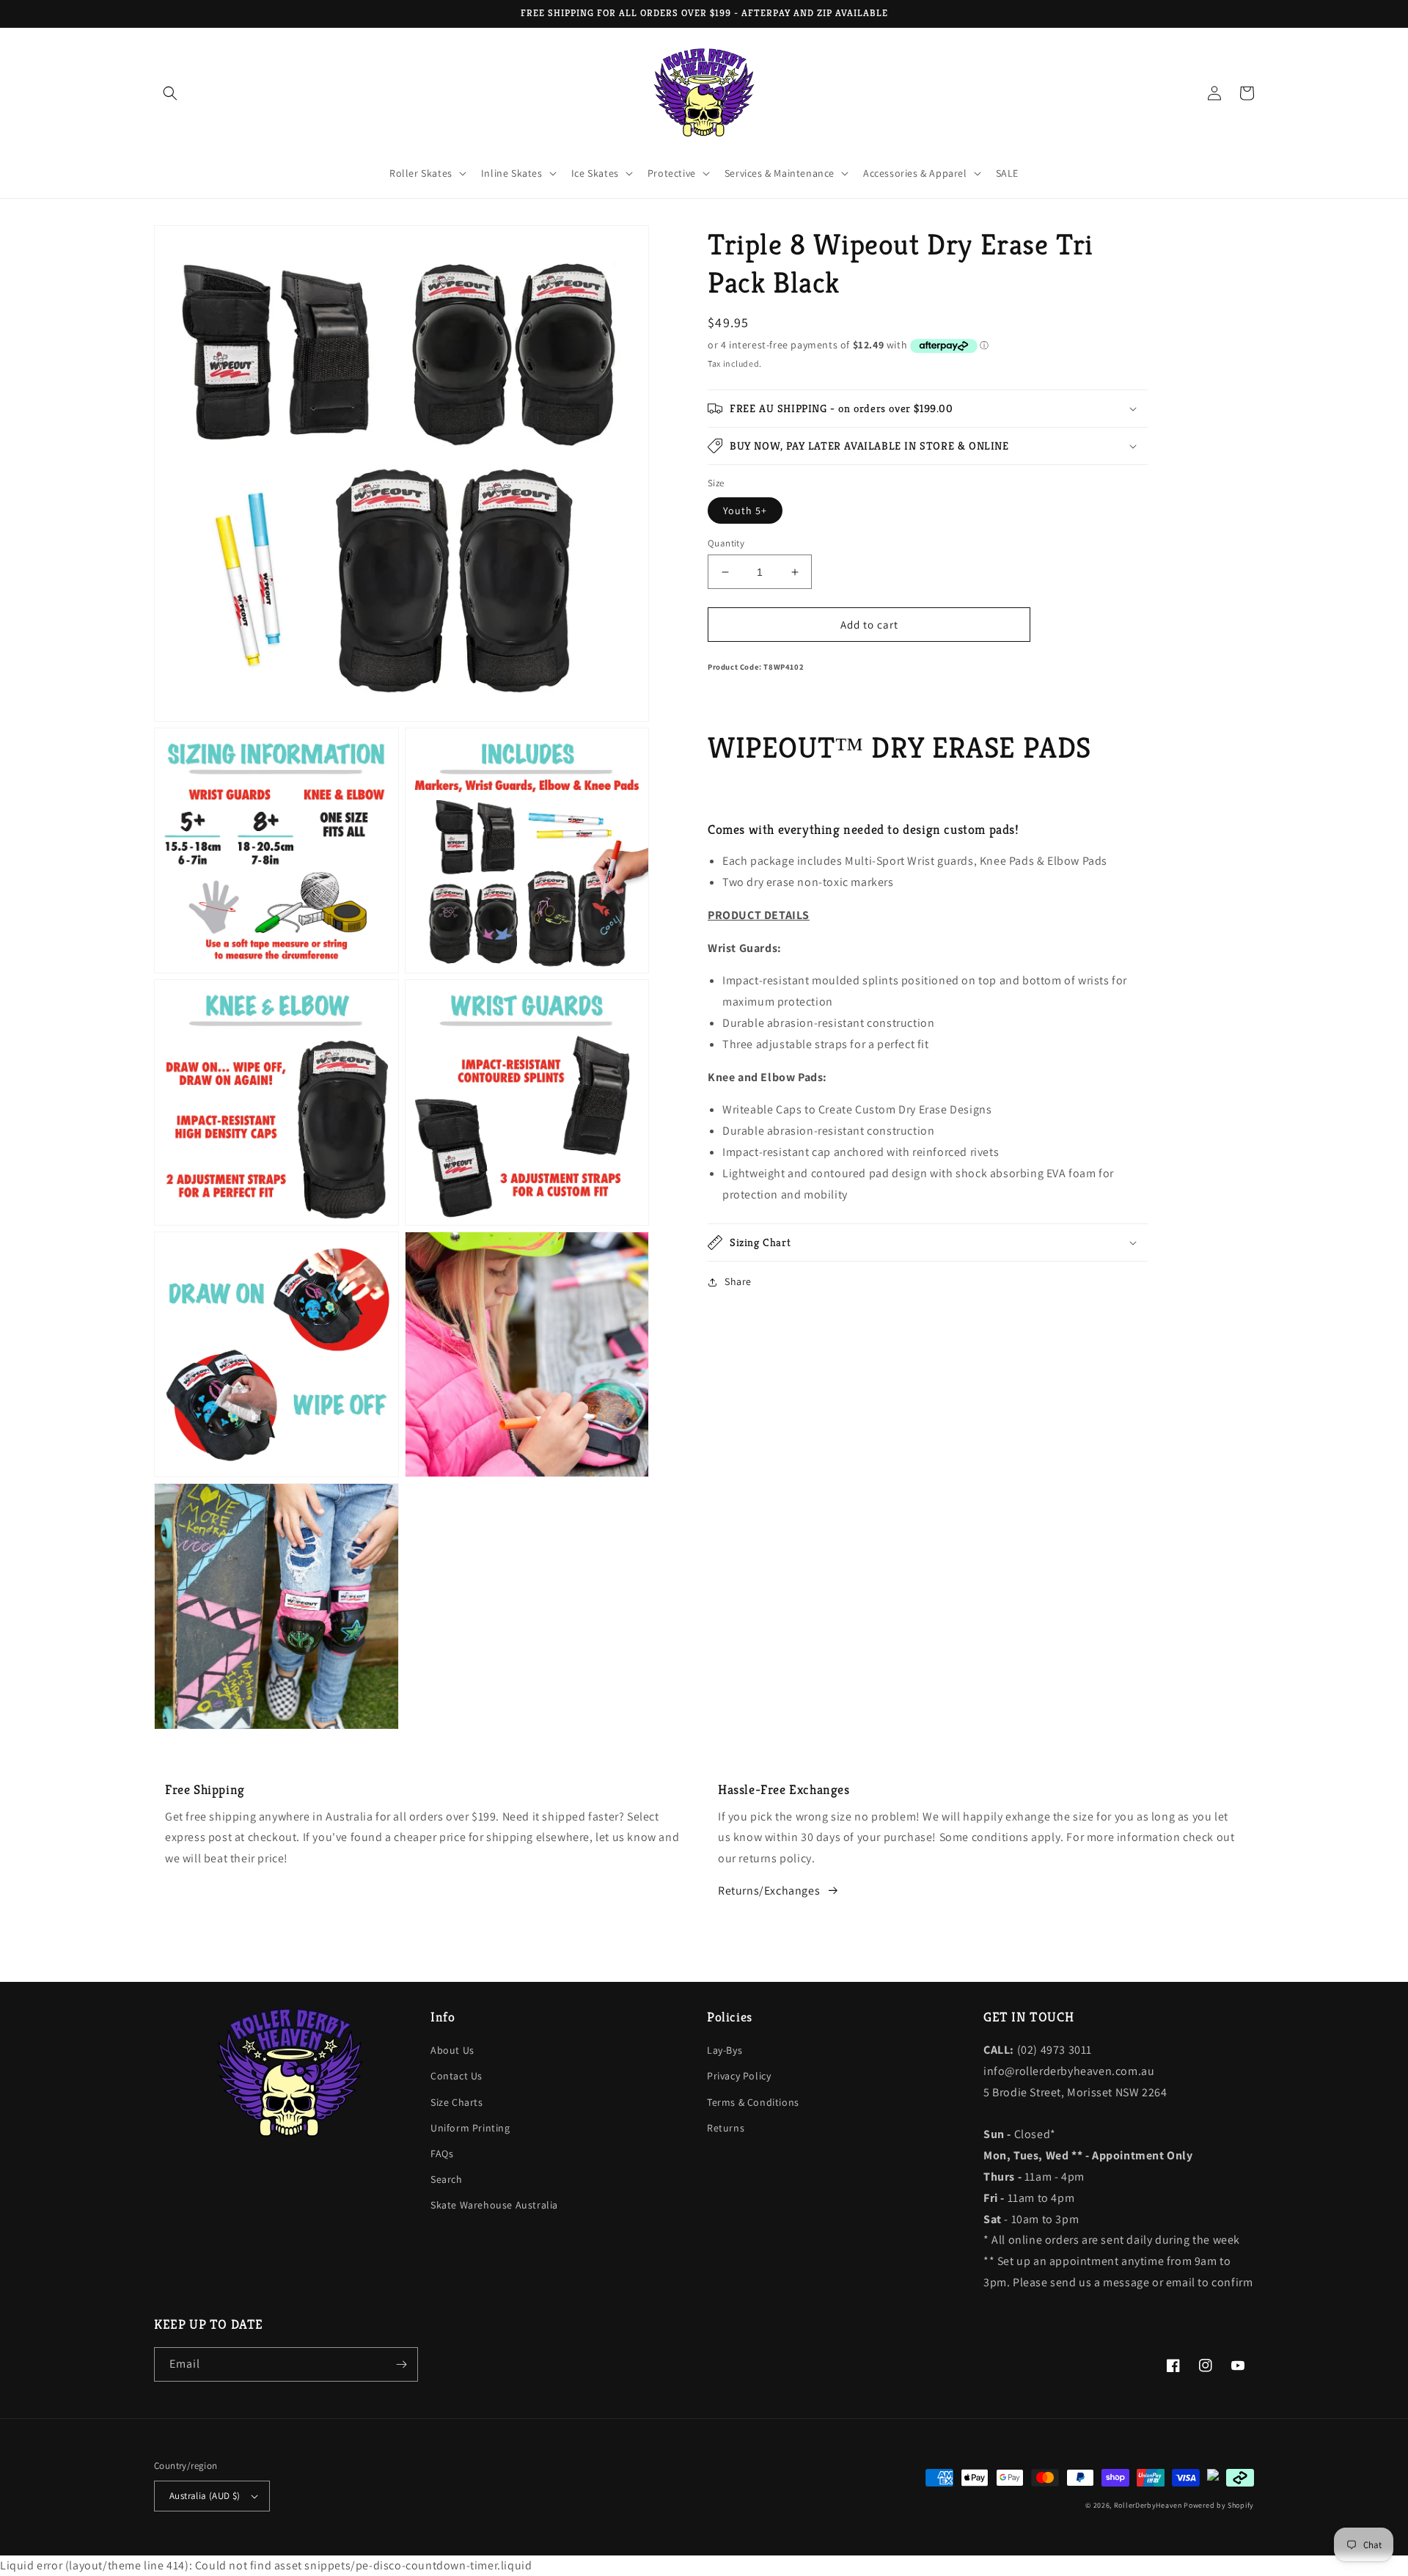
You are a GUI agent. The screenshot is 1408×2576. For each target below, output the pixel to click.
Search (447, 2179)
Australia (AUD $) (205, 2496)
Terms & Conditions (753, 2102)
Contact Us (456, 2076)
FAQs (442, 2154)
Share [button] (738, 1281)
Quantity (726, 543)
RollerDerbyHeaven (1148, 2505)
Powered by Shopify (1219, 2505)
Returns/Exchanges (769, 1891)
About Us (452, 2050)
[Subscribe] (401, 2364)
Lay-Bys (725, 2050)
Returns (726, 2128)
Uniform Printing (470, 2128)
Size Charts (457, 2102)
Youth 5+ (745, 511)
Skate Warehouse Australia (494, 2205)
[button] (170, 93)
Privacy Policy (739, 2076)
